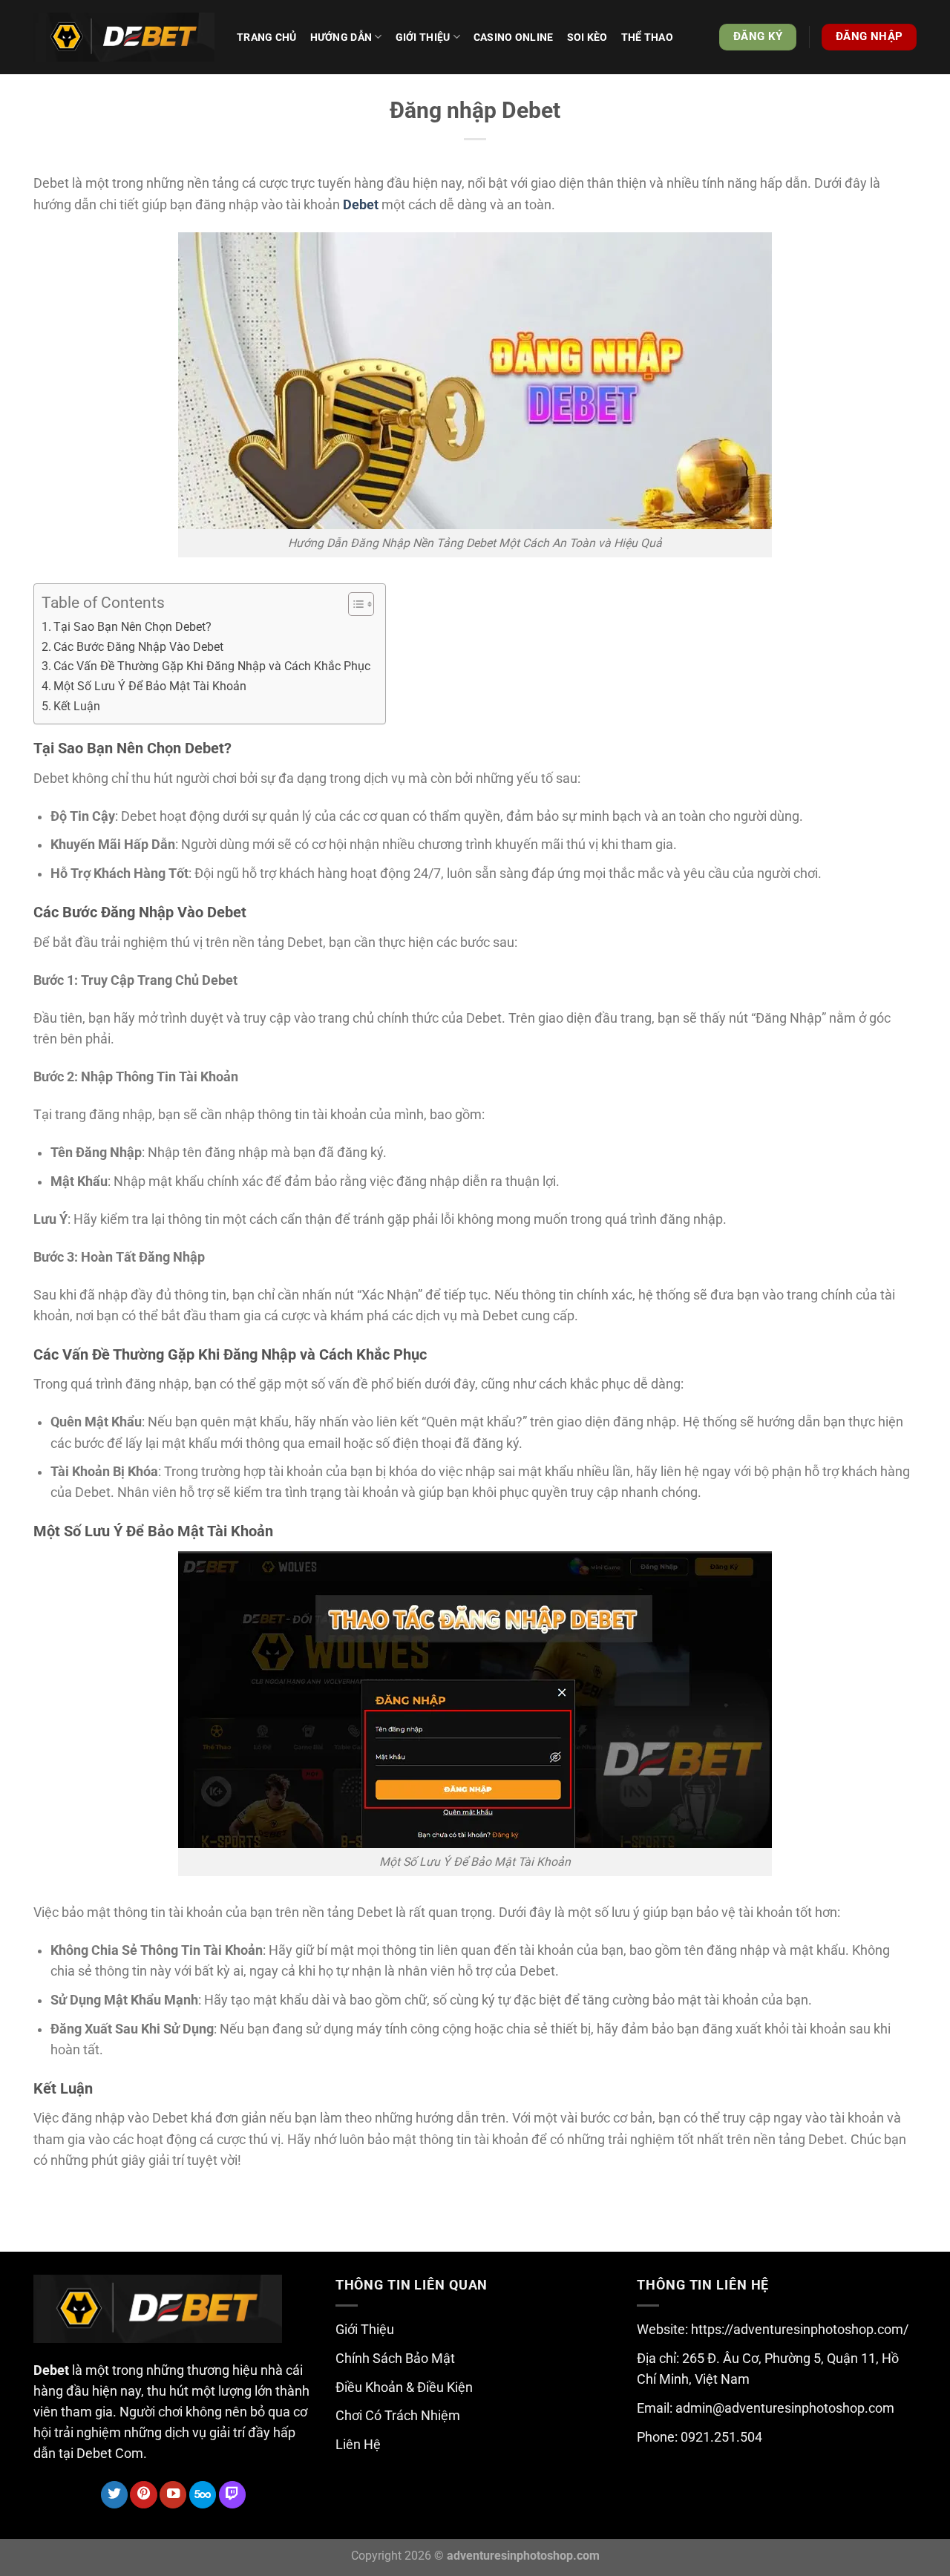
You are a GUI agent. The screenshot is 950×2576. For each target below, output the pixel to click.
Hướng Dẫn (341, 37)
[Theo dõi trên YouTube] (173, 2495)
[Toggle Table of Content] (354, 604)
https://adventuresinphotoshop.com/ (800, 2330)
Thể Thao (647, 37)
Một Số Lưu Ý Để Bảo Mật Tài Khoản (150, 686)
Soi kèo (587, 37)
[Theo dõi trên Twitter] (114, 2495)
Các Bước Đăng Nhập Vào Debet (138, 647)
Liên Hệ (358, 2445)
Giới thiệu (423, 37)
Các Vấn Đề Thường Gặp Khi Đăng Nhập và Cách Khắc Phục (212, 666)
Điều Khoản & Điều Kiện (404, 2387)
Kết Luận (77, 706)
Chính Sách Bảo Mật (395, 2359)
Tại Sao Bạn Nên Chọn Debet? (132, 627)
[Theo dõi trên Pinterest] (143, 2495)
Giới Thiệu (365, 2330)
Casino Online (514, 37)
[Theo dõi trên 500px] (203, 2495)
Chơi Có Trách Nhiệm (398, 2416)
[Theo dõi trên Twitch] (232, 2495)
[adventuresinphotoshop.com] (124, 37)
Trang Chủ (267, 37)
